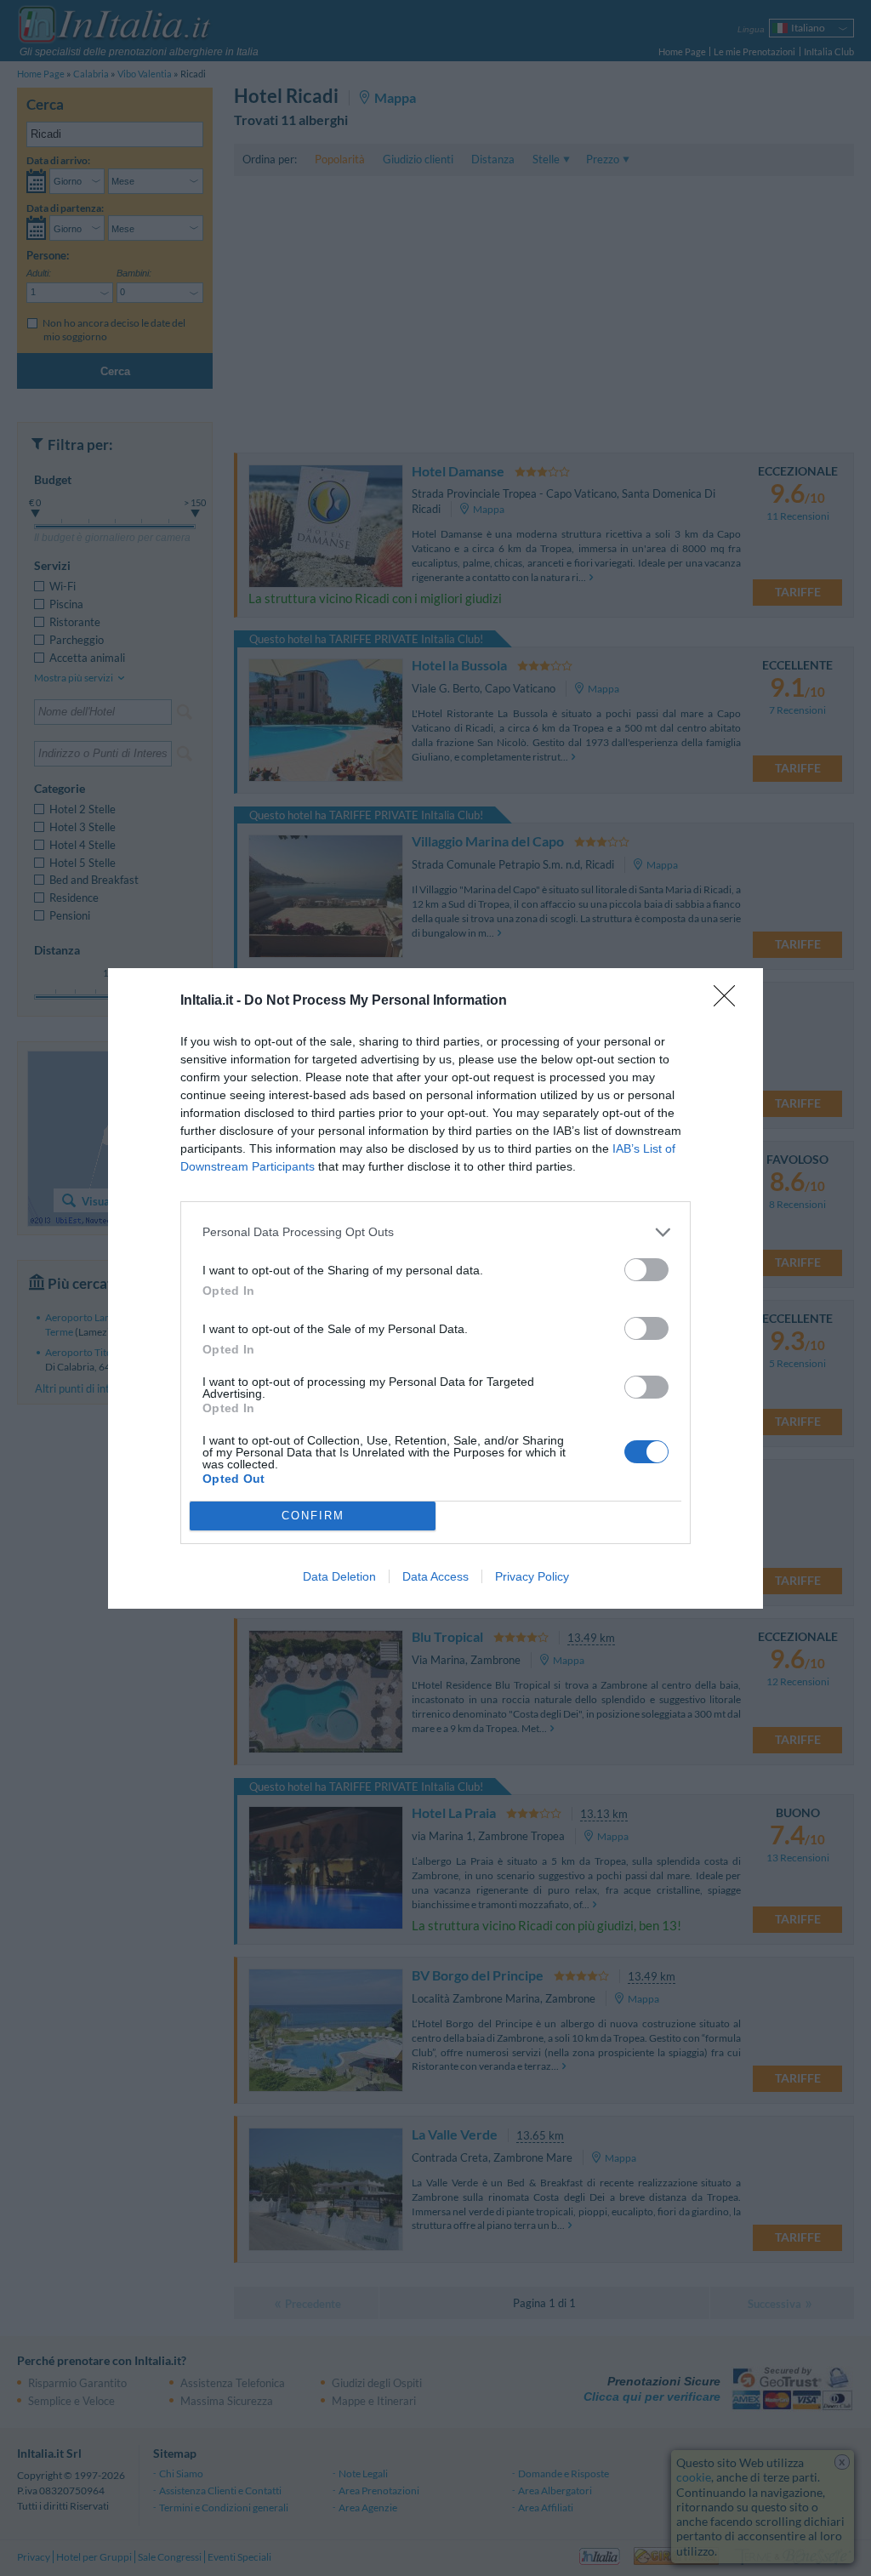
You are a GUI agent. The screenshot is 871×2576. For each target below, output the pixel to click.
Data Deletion (339, 1576)
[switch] (646, 1270)
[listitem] (435, 1232)
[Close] (730, 1001)
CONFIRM (313, 1516)
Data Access (435, 1576)
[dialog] (435, 1288)
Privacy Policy (532, 1576)
